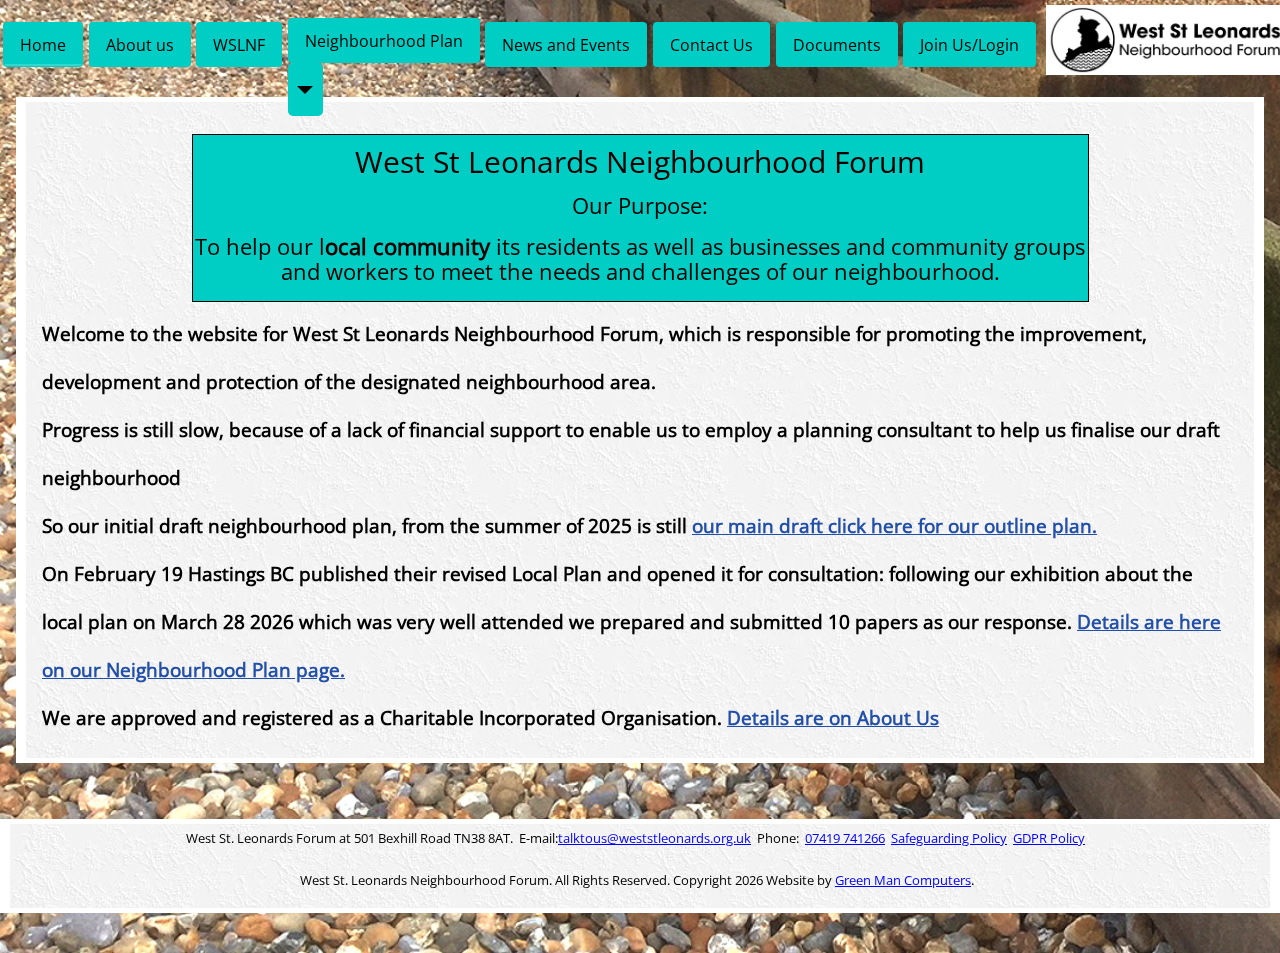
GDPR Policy (1049, 838)
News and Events (566, 45)
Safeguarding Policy (949, 838)
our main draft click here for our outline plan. (894, 525)
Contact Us (711, 45)
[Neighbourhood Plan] (305, 89)
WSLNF (239, 45)
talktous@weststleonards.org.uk (654, 838)
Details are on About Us (833, 717)
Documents (837, 45)
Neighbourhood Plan (384, 41)
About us (140, 45)
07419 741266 (845, 838)
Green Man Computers (903, 880)
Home (43, 45)
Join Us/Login (969, 45)
